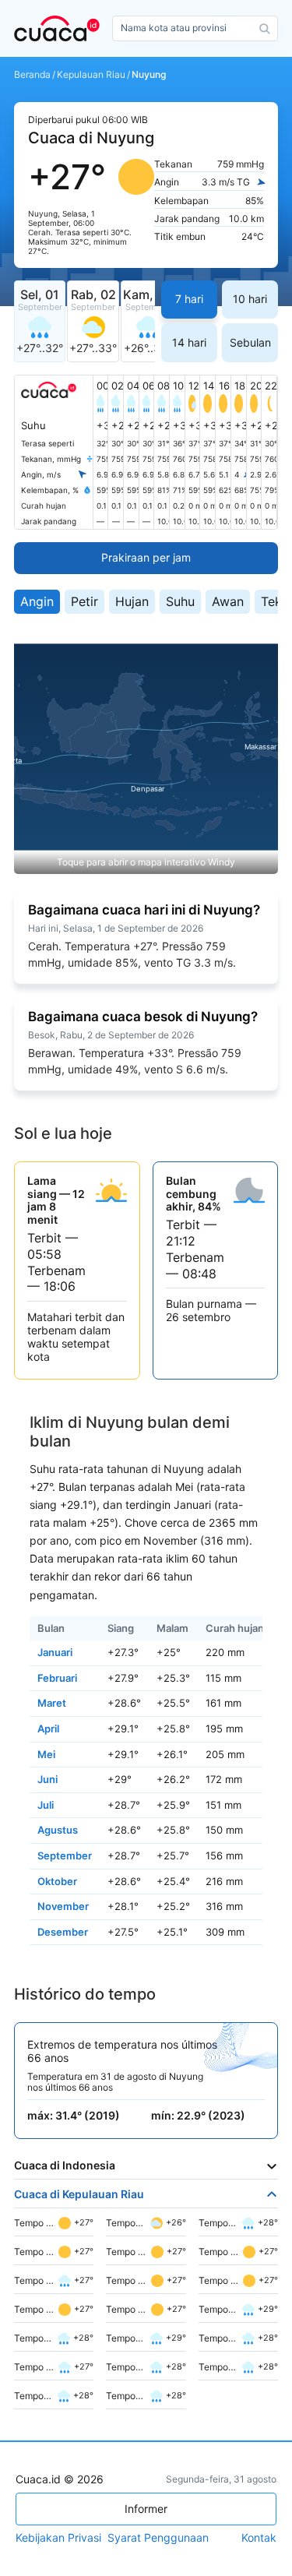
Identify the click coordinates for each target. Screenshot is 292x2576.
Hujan (132, 601)
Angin (37, 601)
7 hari (189, 299)
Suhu (180, 601)
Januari (55, 1652)
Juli (46, 1805)
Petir (84, 601)
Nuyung (149, 75)
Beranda (32, 75)
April (48, 1728)
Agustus (58, 1830)
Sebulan (250, 342)
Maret (52, 1703)
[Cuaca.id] (60, 28)
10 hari (250, 299)
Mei (46, 1754)
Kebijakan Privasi (58, 2538)
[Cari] (265, 29)
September (65, 1855)
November (63, 1906)
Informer (146, 2509)
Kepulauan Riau (91, 75)
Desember (63, 1932)
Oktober (57, 1881)
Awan (228, 601)
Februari (57, 1678)
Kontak (259, 2538)
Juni (47, 1779)
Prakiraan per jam (146, 557)
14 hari (189, 342)
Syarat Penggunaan (158, 2538)
